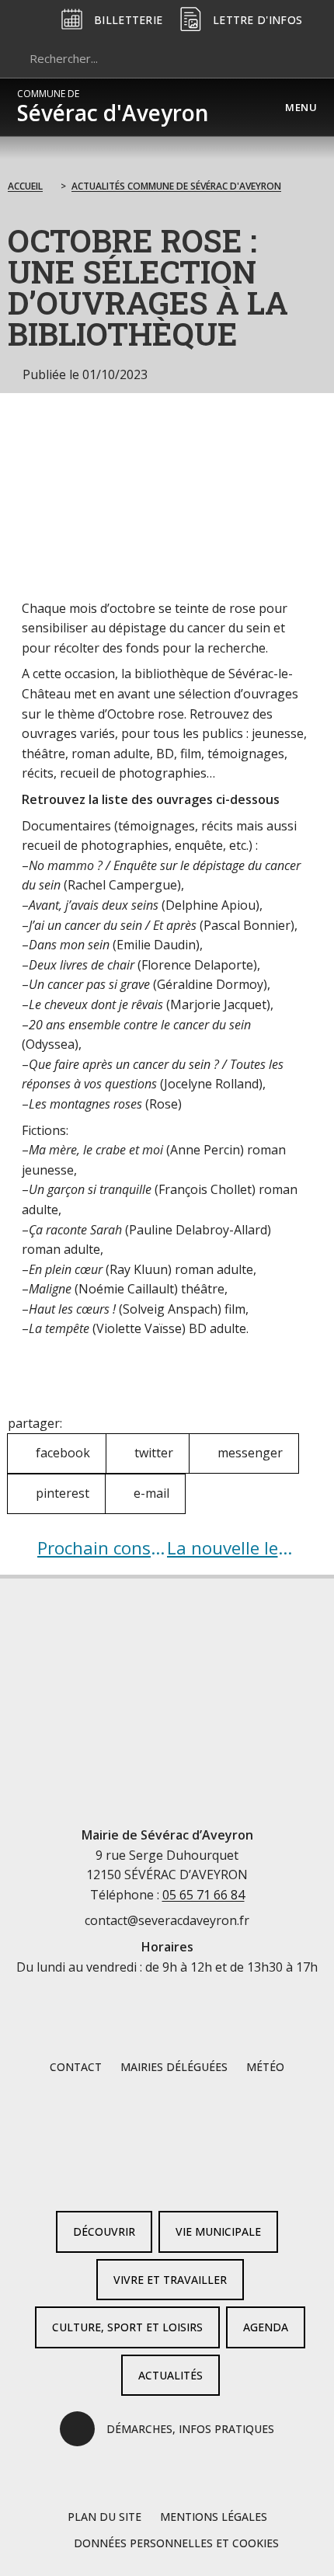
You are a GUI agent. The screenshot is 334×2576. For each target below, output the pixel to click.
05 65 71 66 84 (204, 1895)
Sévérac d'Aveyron (113, 107)
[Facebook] (142, 2174)
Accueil (25, 186)
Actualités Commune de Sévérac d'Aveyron (176, 186)
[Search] (298, 58)
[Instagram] (192, 2174)
